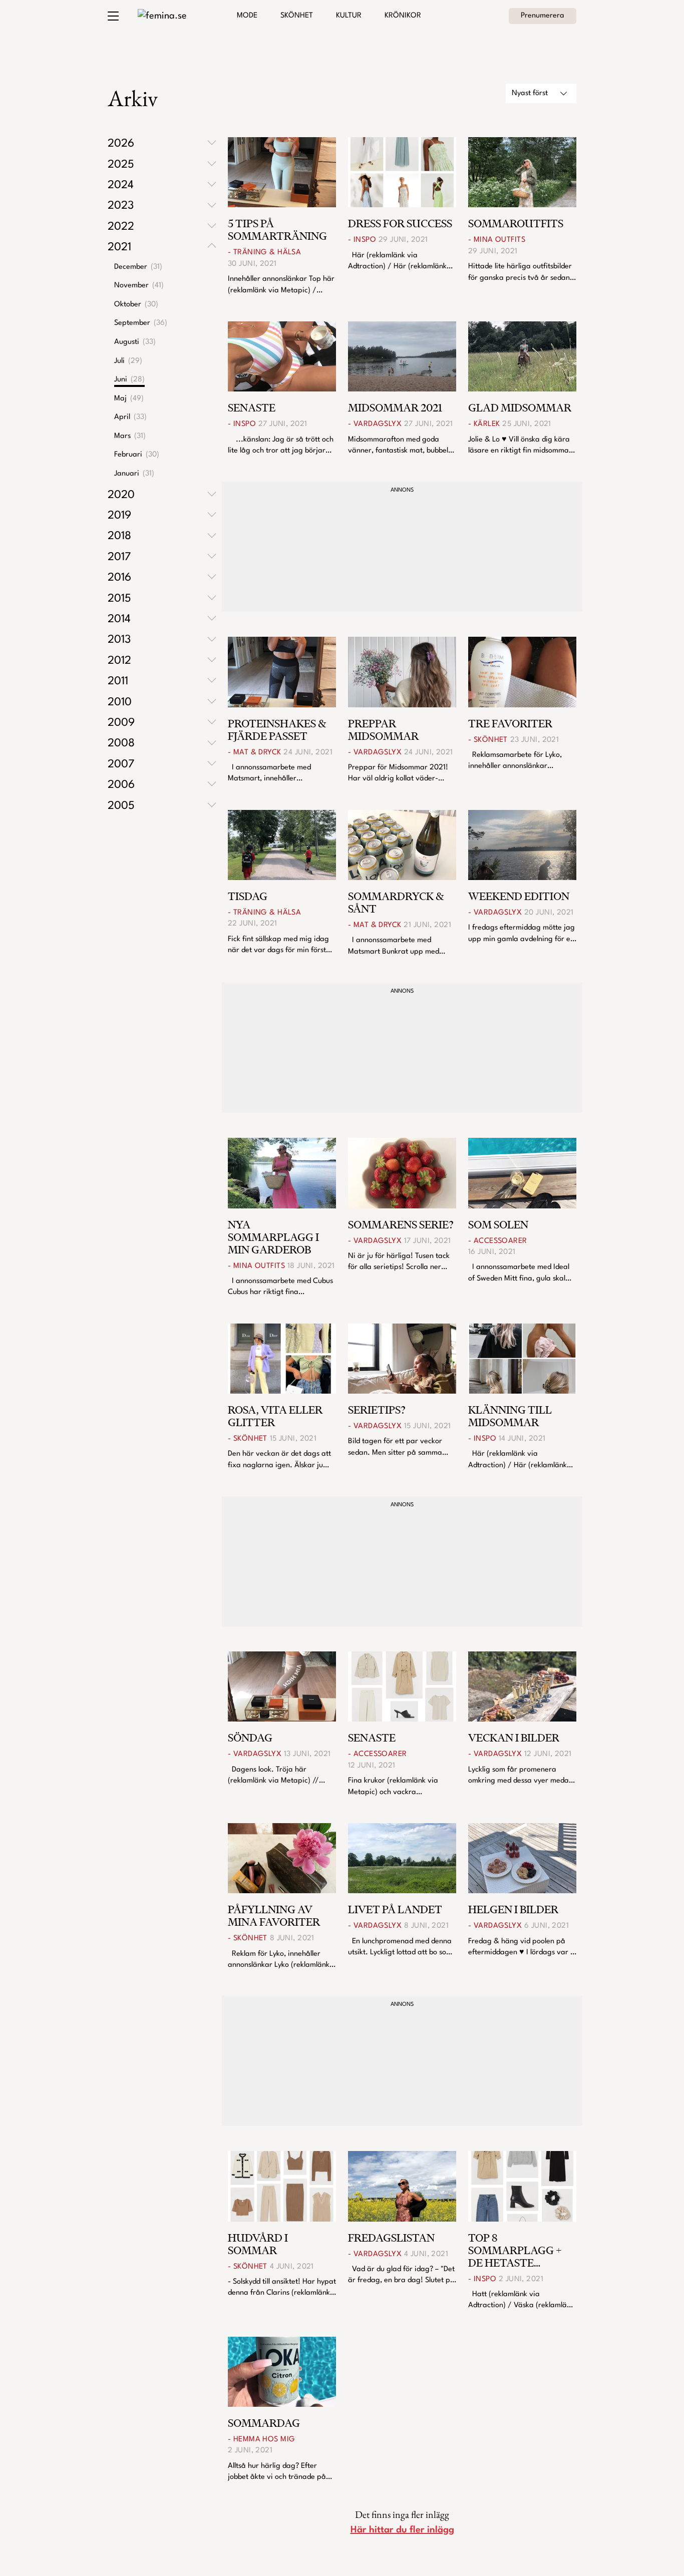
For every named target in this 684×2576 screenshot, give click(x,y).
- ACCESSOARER (498, 1241)
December (138, 267)
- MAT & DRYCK (255, 753)
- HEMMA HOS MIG (261, 2440)
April (130, 417)
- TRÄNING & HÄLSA (264, 253)
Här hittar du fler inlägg (402, 2530)
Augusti (135, 342)
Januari (134, 474)
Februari (137, 455)
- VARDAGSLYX (375, 424)
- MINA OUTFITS (497, 240)
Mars (130, 436)
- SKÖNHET (488, 740)
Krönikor (403, 16)
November (139, 286)
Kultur (349, 16)
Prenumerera (543, 16)
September (141, 323)
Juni (129, 380)
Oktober (136, 305)
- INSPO (362, 240)
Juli (128, 361)
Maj (129, 399)
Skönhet (297, 16)
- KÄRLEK (484, 424)
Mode (247, 16)
